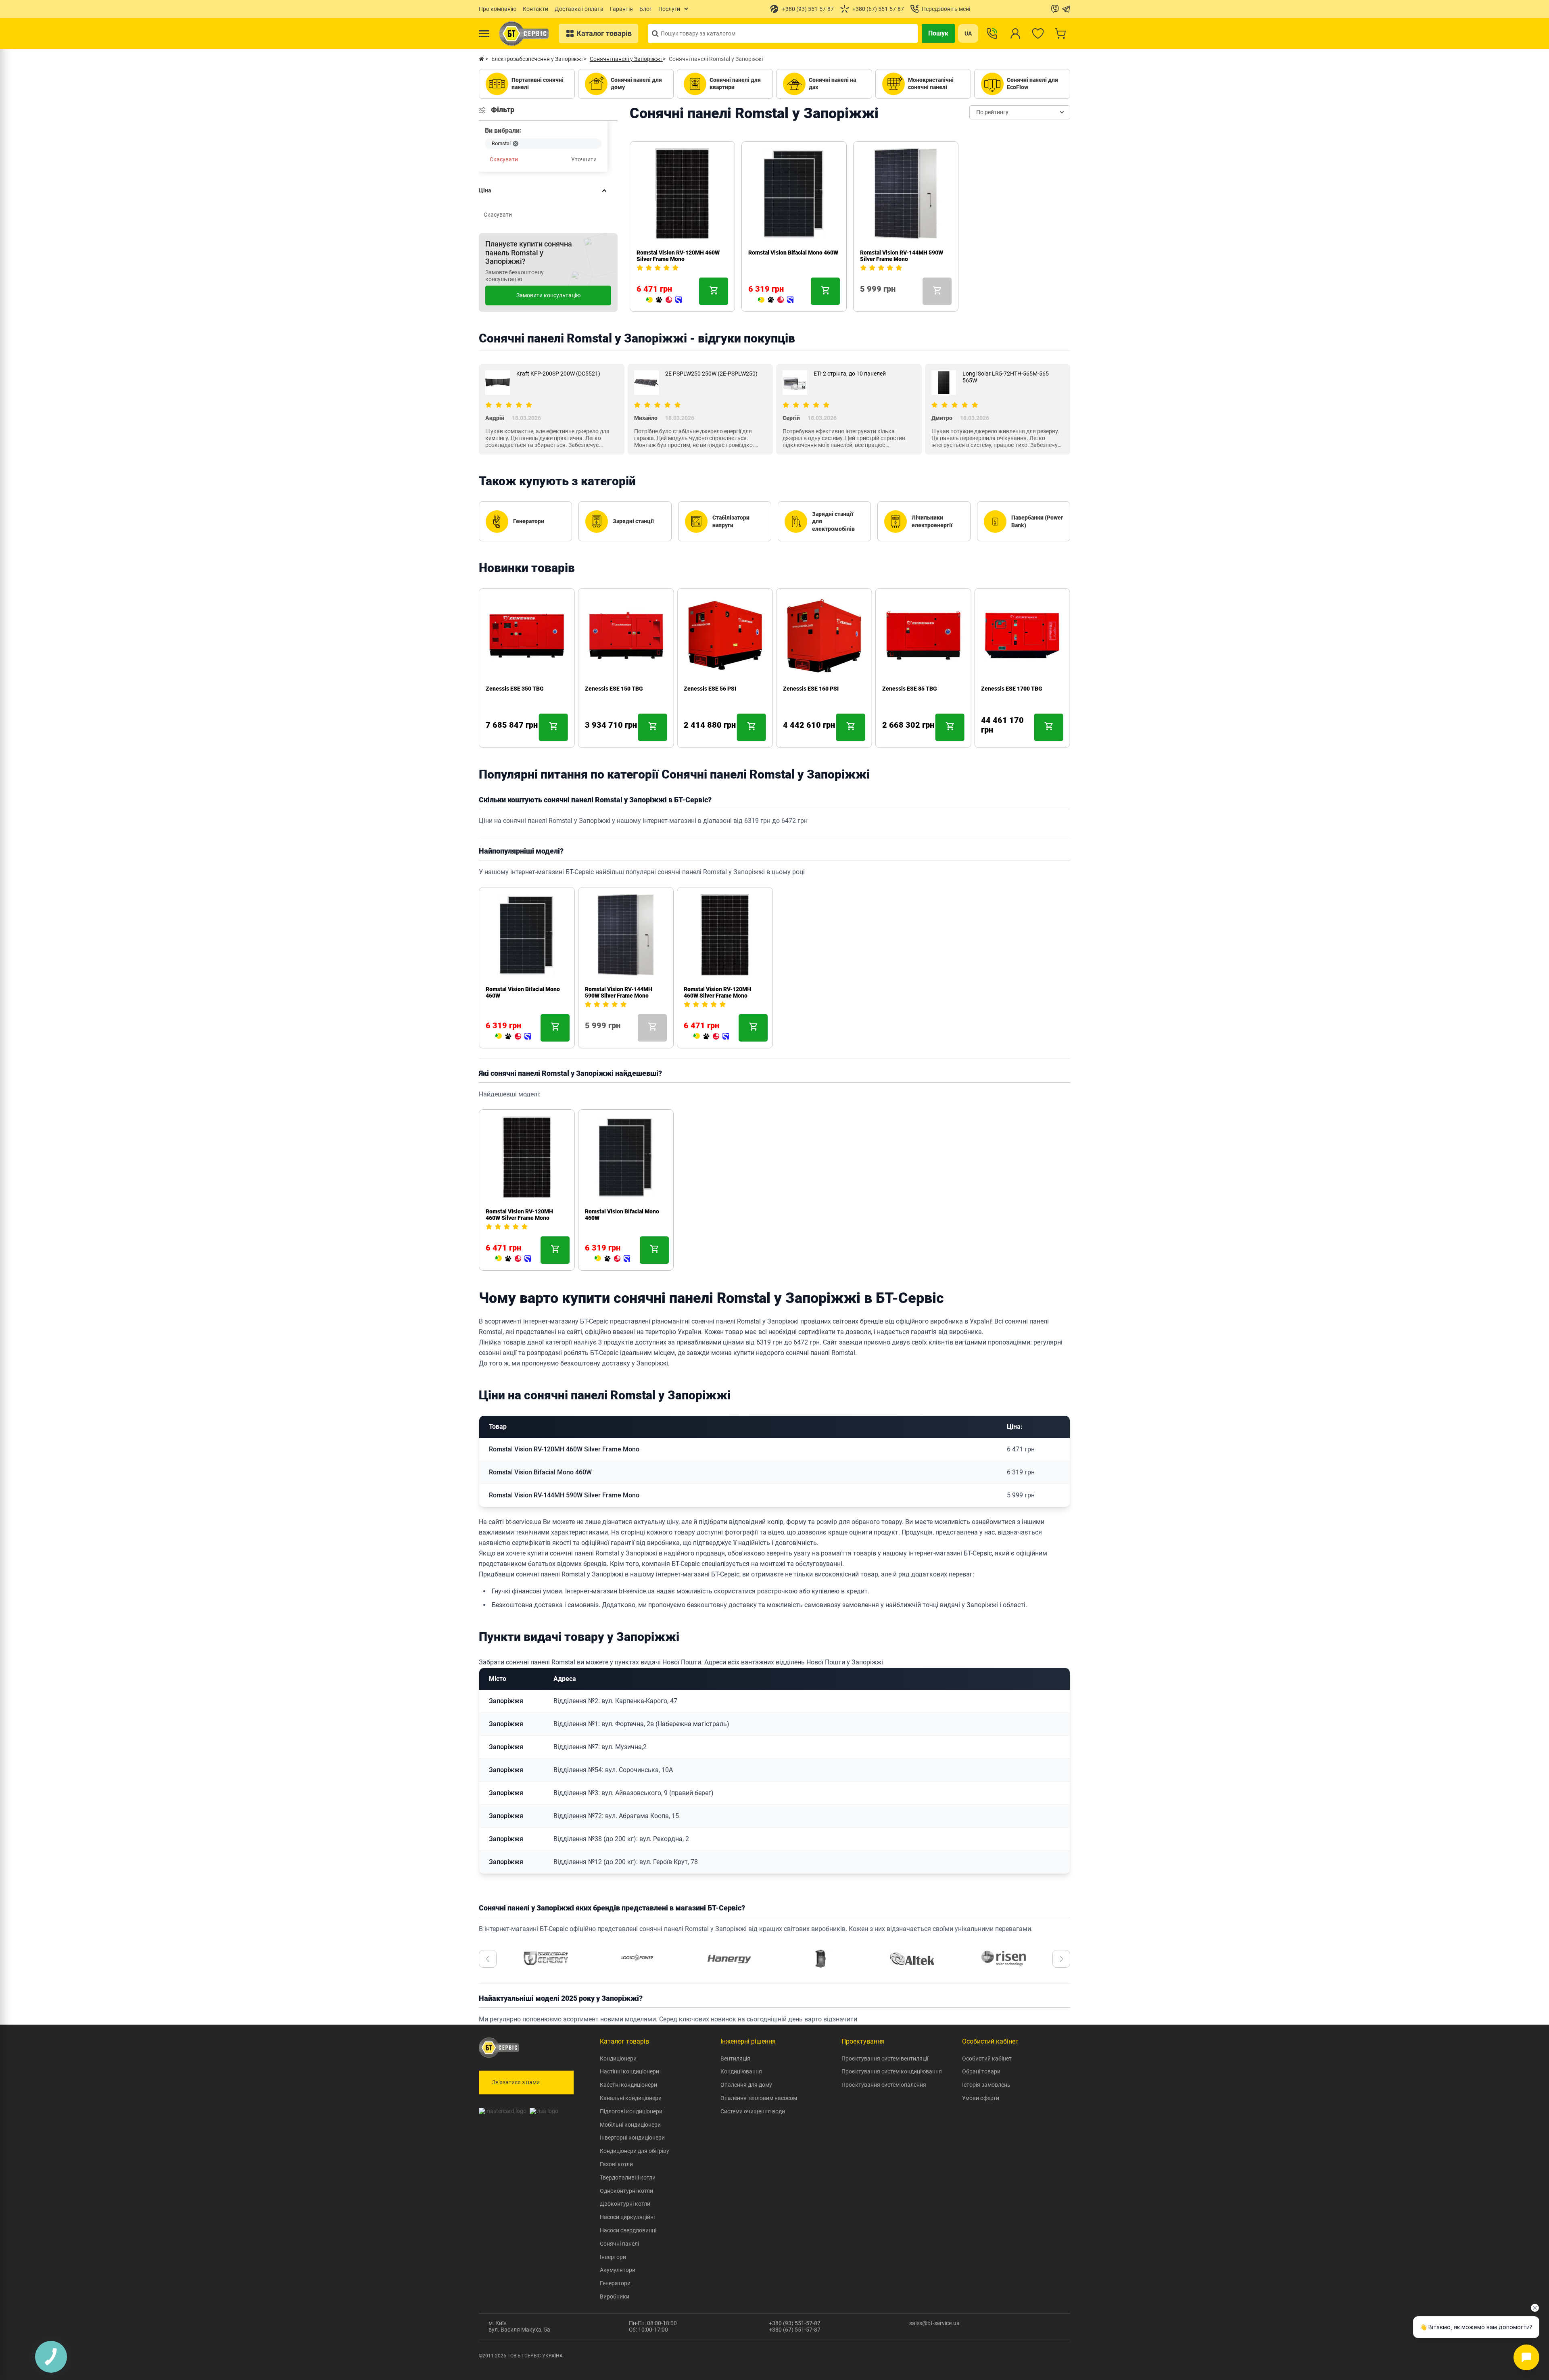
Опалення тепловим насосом (759, 2098)
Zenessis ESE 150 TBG (614, 689)
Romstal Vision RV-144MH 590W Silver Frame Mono (902, 256)
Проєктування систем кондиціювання (892, 2071)
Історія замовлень (986, 2085)
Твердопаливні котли (628, 2177)
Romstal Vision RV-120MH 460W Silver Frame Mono (678, 256)
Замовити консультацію (548, 295)
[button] (488, 1959)
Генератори (615, 2283)
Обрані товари (981, 2071)
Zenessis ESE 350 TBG (515, 689)
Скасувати (504, 159)
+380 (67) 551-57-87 (795, 2330)
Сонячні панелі (619, 2244)
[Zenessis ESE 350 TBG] (494, 736)
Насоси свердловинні (628, 2230)
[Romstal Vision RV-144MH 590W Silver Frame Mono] (863, 300)
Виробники (615, 2296)
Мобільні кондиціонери (630, 2125)
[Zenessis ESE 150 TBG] (593, 736)
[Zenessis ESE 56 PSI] (692, 736)
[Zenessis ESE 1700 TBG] (984, 736)
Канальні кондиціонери (631, 2098)
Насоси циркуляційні (627, 2217)
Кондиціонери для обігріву (635, 2151)
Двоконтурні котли (625, 2204)
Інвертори (613, 2257)
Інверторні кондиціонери (632, 2138)
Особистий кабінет (987, 2058)
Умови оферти (981, 2098)
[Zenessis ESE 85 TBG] (890, 736)
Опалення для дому (746, 2085)
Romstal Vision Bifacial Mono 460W (793, 253)
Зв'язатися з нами (516, 2082)
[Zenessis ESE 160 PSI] (791, 736)
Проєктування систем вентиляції (885, 2058)
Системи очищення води (753, 2111)
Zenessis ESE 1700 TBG (1012, 689)
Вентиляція (735, 2058)
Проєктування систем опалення (884, 2085)
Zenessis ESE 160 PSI (811, 689)
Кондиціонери (618, 2058)
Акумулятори (618, 2270)
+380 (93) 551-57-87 (795, 2323)
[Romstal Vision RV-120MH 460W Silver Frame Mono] (664, 300)
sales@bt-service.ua (934, 2323)
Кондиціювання (741, 2071)
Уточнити (584, 159)
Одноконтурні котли (626, 2191)
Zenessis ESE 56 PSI (710, 689)
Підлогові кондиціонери (631, 2111)
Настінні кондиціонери (629, 2071)
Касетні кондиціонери (628, 2085)
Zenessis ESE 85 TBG (910, 689)
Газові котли (616, 2164)
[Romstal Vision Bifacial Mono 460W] (776, 300)
